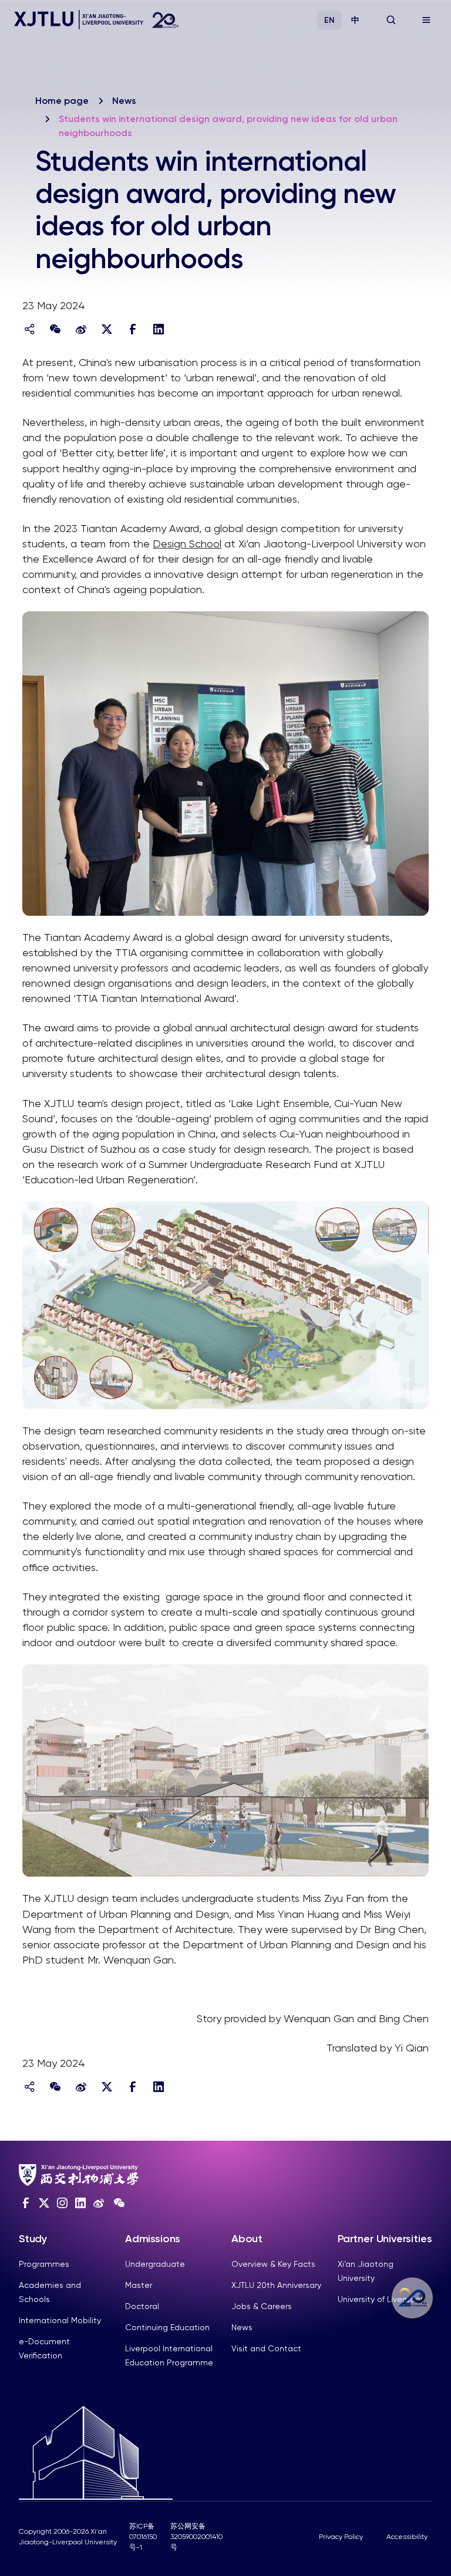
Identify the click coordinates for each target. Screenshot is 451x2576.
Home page (62, 101)
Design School (187, 544)
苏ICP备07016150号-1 (143, 2537)
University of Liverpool (380, 2299)
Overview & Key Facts (273, 2264)
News (124, 101)
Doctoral (142, 2306)
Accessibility (407, 2537)
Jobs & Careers (262, 2306)
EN (329, 20)
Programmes (44, 2264)
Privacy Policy (341, 2537)
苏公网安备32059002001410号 (196, 2537)
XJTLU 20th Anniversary (276, 2285)
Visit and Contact (266, 2348)
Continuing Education (167, 2327)
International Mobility (60, 2320)
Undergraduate (155, 2264)
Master (139, 2285)
